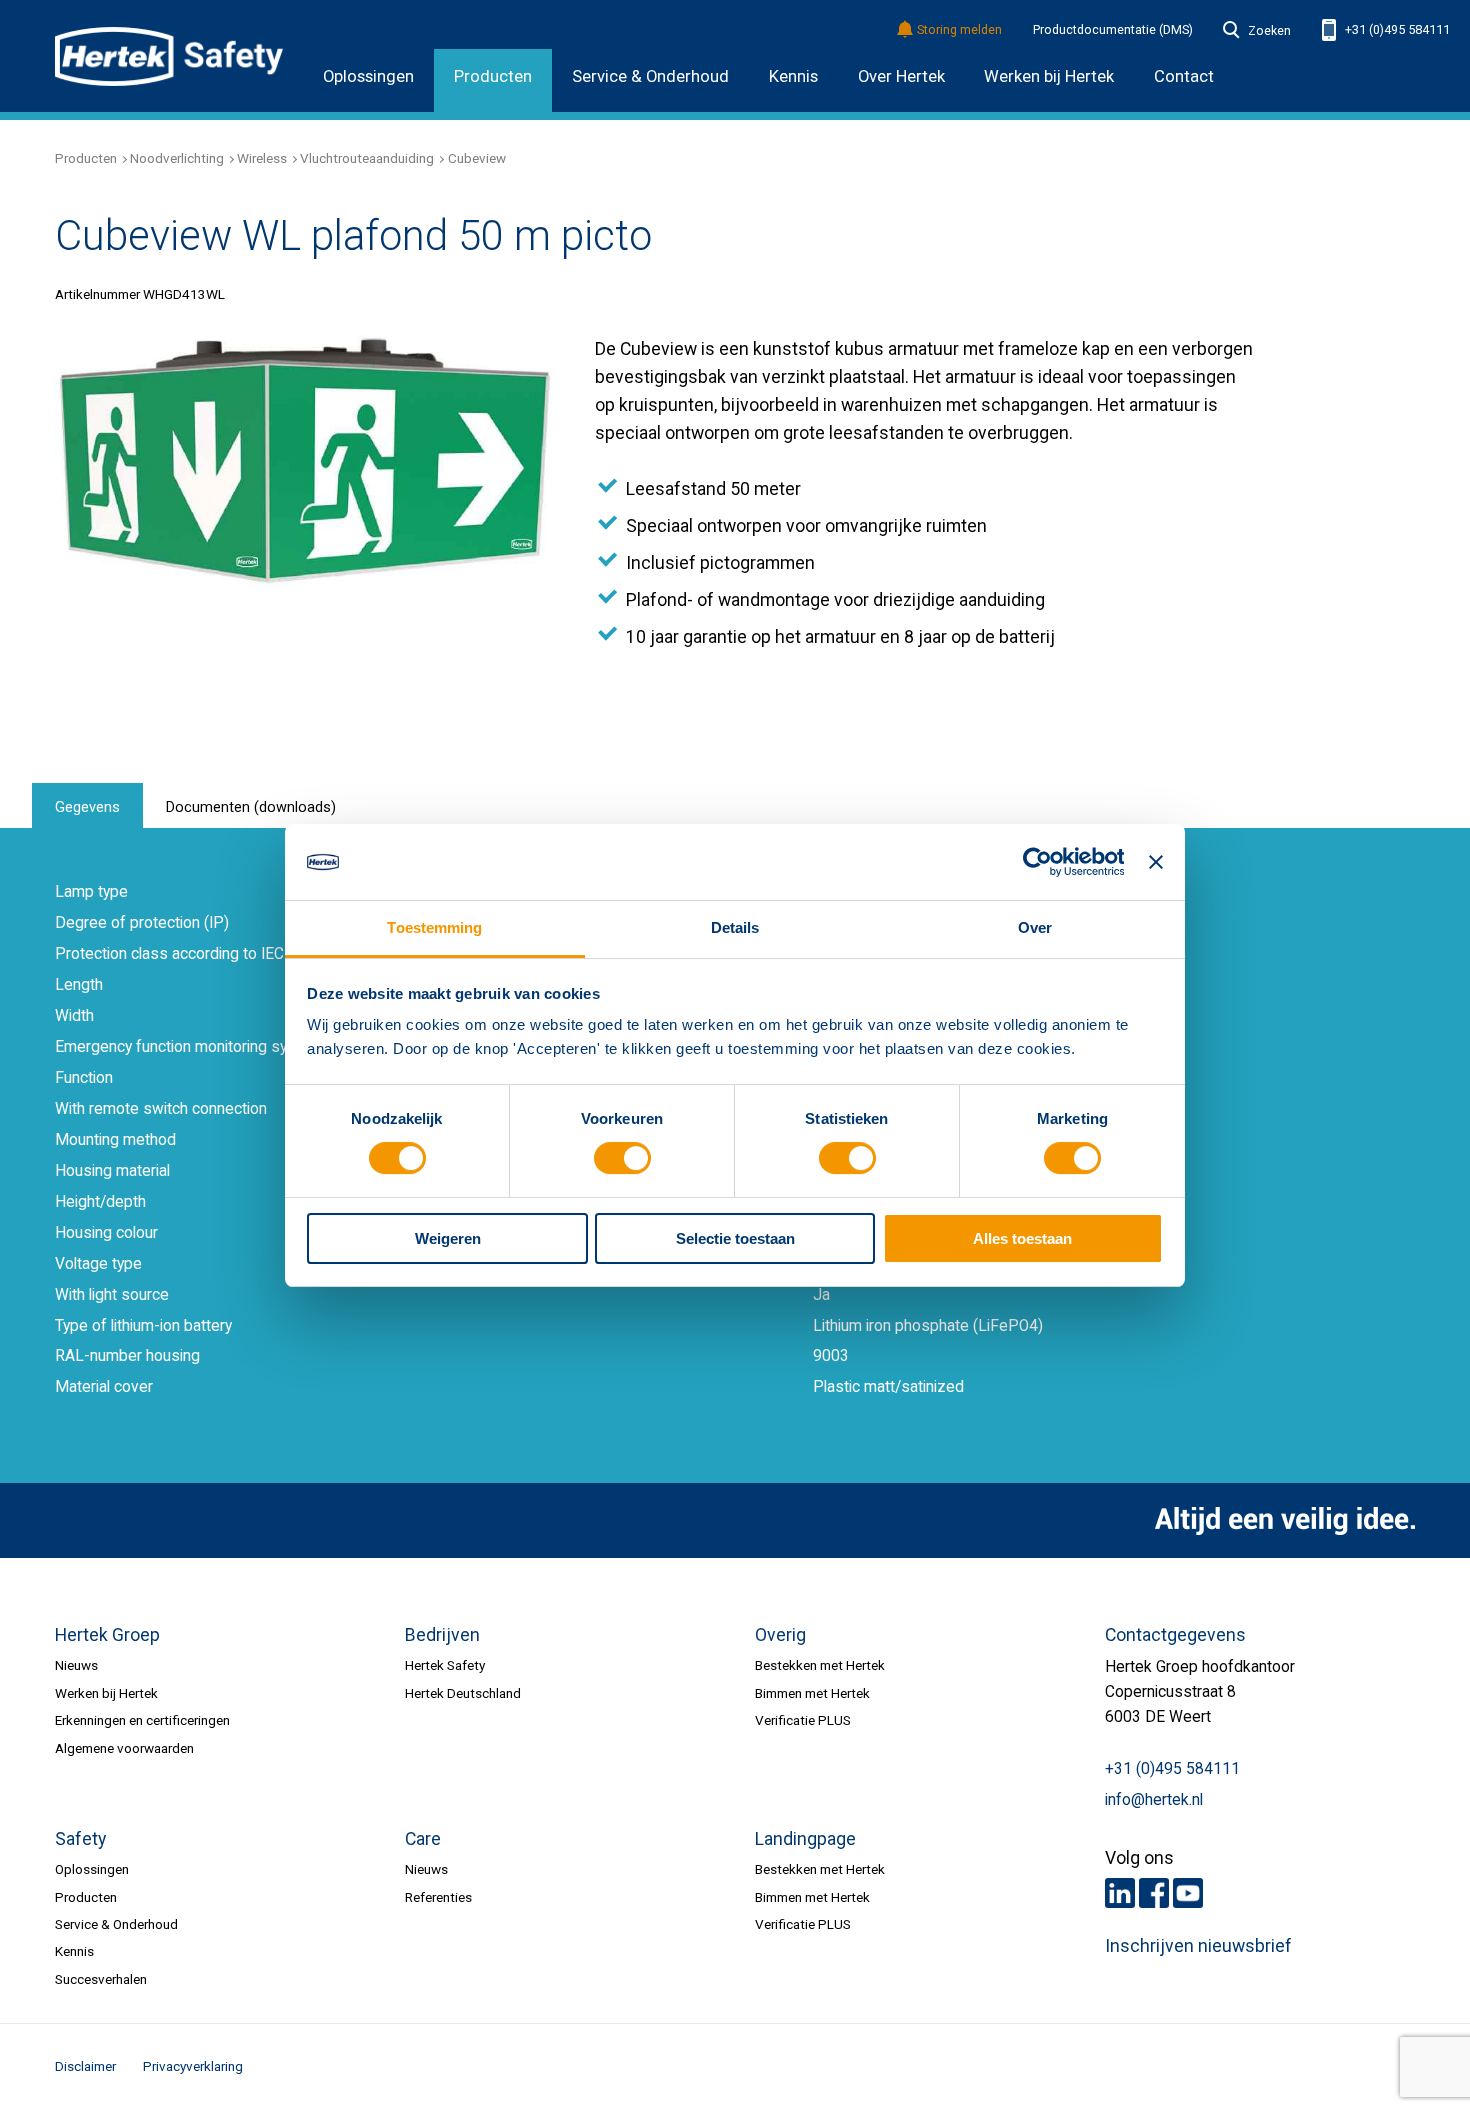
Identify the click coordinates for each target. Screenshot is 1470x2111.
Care (423, 1839)
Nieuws (76, 1665)
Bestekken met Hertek (820, 1665)
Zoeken (1269, 31)
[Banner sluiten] (1156, 862)
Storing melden (959, 30)
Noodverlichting (177, 158)
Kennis (793, 76)
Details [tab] (735, 927)
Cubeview (477, 158)
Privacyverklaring (193, 2066)
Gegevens (87, 807)
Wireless (262, 158)
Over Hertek (901, 76)
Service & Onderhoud (650, 76)
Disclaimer (85, 2066)
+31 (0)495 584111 (1396, 29)
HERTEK (169, 56)
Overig (780, 1635)
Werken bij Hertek (106, 1693)
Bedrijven (442, 1635)
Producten (493, 76)
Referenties (438, 1897)
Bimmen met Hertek (812, 1693)
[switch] (622, 1159)
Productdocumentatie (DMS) (1113, 30)
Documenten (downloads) (251, 807)
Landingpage (805, 1839)
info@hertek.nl (1154, 1800)
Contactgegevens (1175, 1635)
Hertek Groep (107, 1635)
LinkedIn (1120, 1893)
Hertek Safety (445, 1665)
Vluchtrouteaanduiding (367, 158)
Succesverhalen (101, 1979)
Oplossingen (368, 76)
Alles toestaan (1022, 1238)
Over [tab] (1035, 927)
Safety (80, 1839)
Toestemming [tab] (434, 927)
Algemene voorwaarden (124, 1748)
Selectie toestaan (735, 1238)
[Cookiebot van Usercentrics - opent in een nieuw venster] (1036, 862)
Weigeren (448, 1238)
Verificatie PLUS (803, 1720)
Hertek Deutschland (463, 1693)
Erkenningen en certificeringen (142, 1720)
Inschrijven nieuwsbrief (1198, 1946)
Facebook (1154, 1893)
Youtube (1188, 1893)
